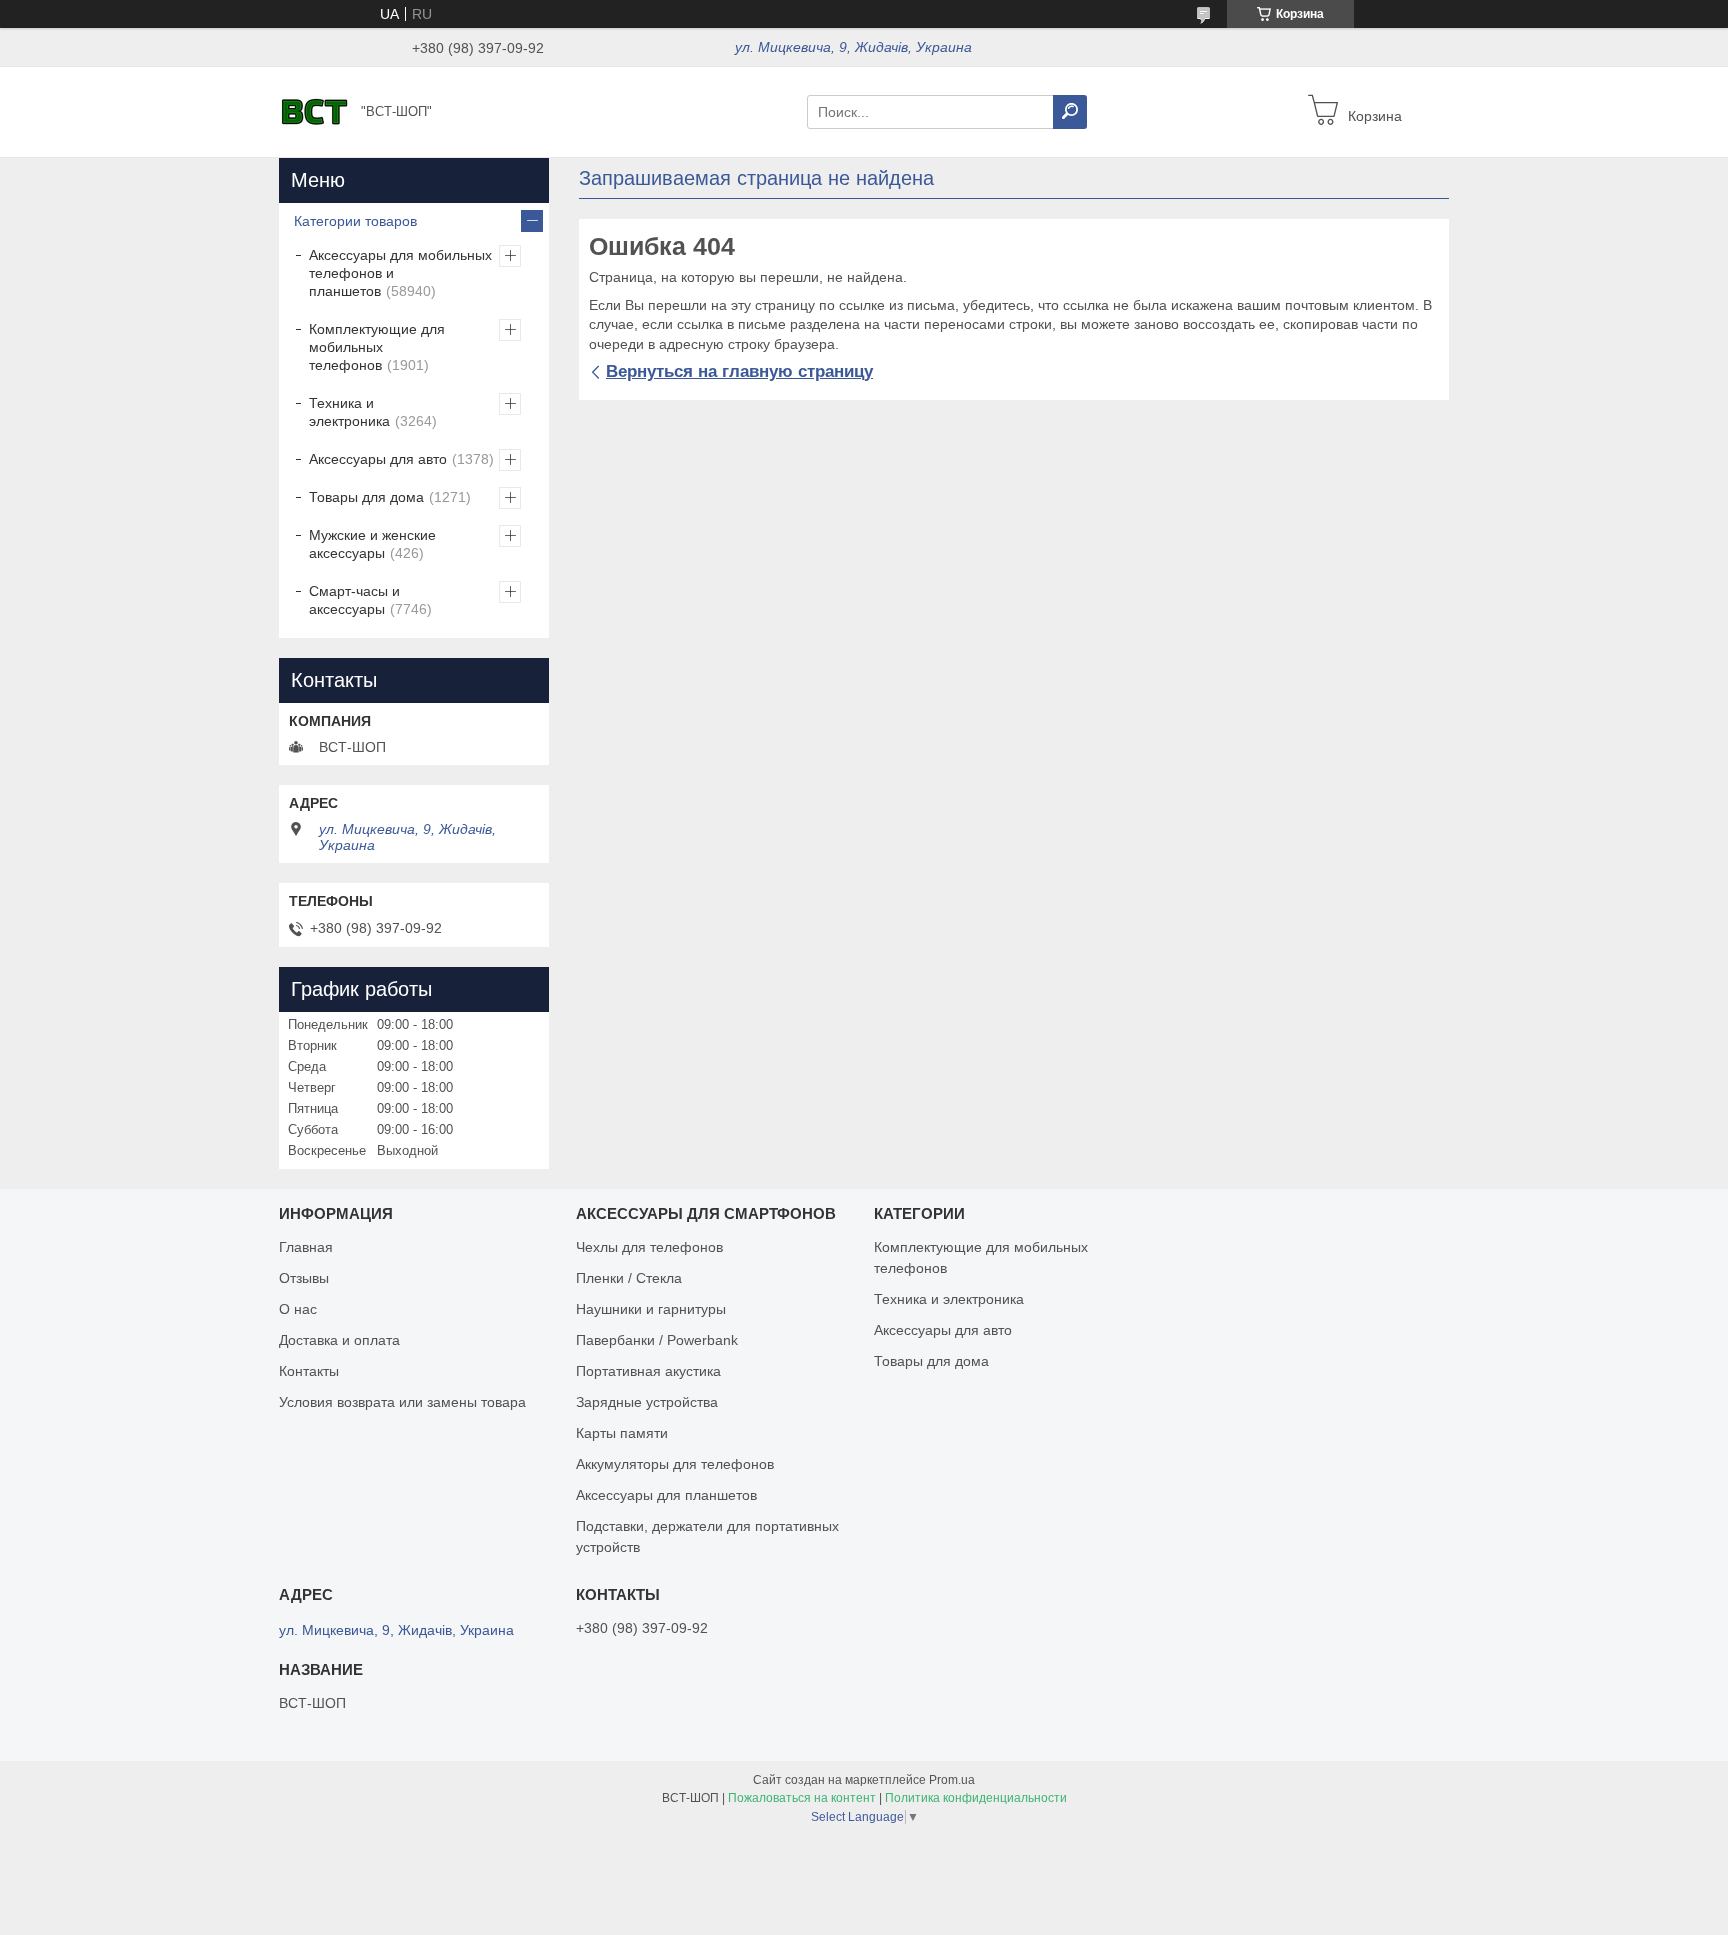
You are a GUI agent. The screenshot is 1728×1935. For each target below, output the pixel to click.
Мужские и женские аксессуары (372, 544)
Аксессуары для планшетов (666, 1495)
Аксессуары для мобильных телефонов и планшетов (400, 273)
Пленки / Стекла (629, 1278)
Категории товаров (355, 221)
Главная (306, 1247)
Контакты (309, 1371)
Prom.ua (952, 1780)
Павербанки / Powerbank (657, 1340)
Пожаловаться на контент (802, 1798)
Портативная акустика (648, 1371)
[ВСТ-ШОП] (314, 111)
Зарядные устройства (647, 1402)
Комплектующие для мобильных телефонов (377, 347)
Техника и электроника (349, 412)
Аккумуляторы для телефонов (675, 1464)
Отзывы (304, 1278)
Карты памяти (622, 1433)
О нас (298, 1309)
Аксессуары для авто (378, 459)
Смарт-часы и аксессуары (354, 600)
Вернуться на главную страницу (739, 371)
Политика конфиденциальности (976, 1798)
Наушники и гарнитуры (651, 1309)
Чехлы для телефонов (649, 1247)
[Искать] (1070, 112)
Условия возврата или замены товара (402, 1402)
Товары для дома (366, 497)
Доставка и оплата (339, 1340)
